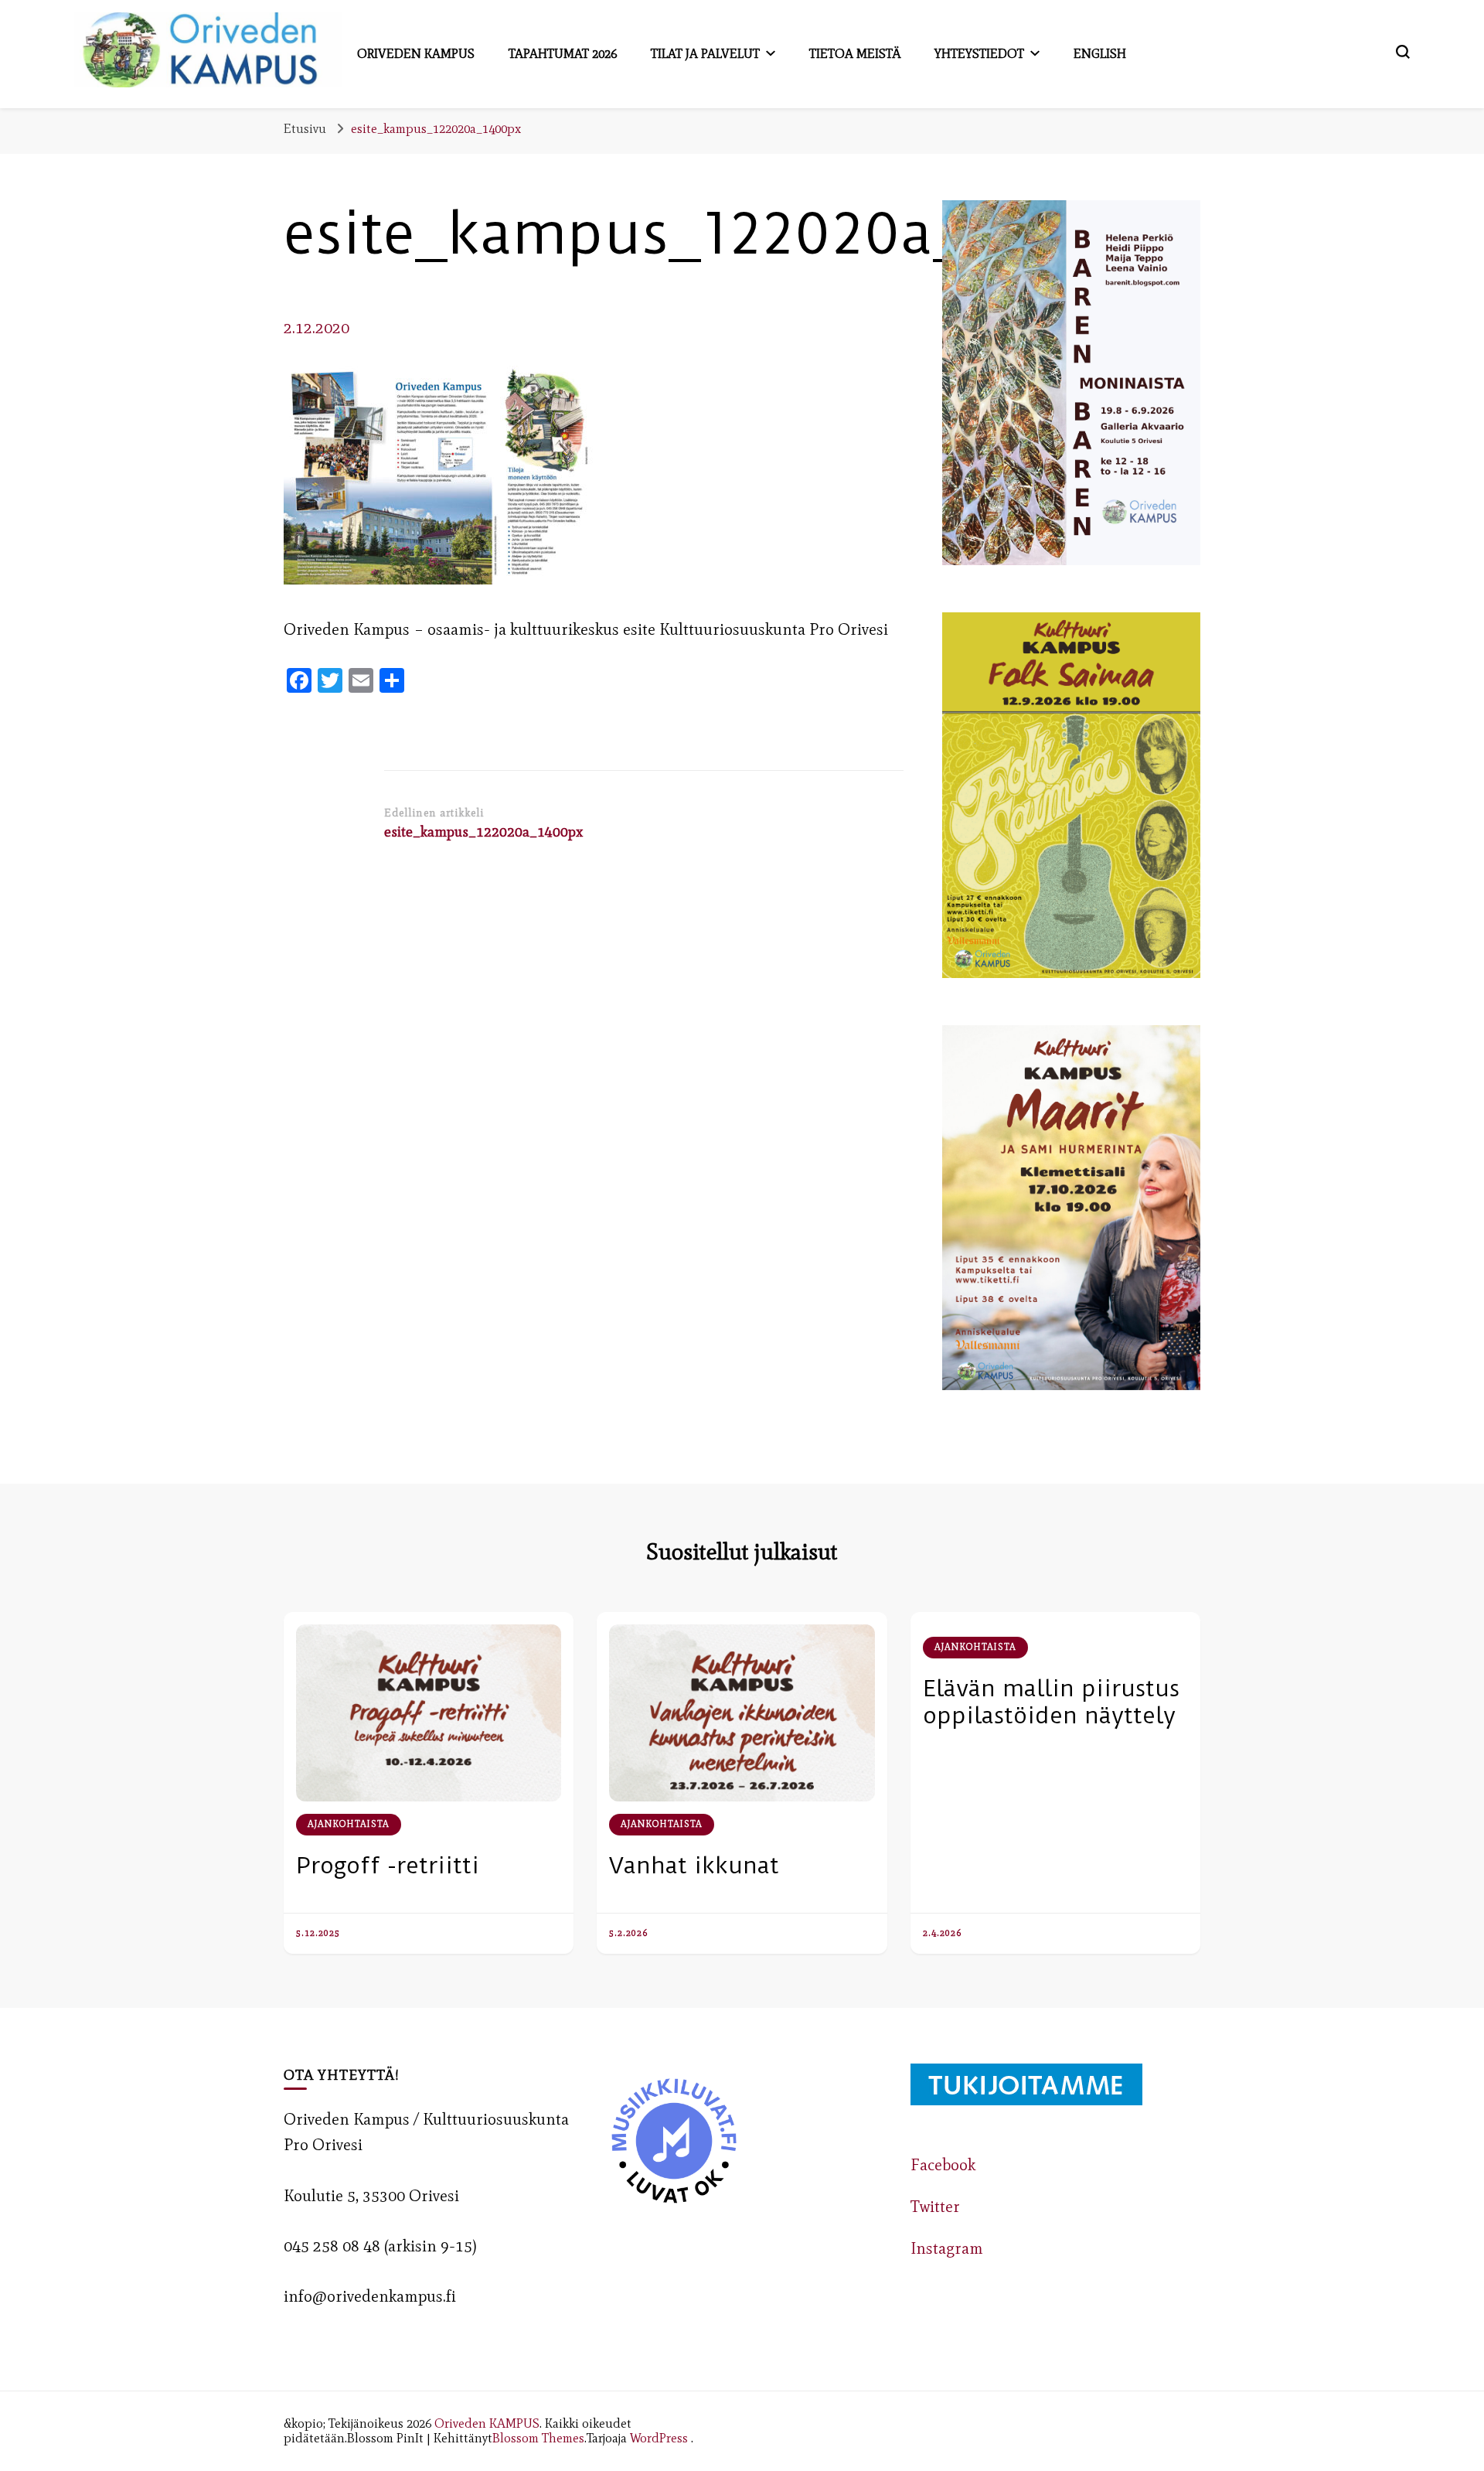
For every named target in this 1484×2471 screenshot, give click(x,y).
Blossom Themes (538, 2438)
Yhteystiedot (979, 53)
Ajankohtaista (349, 1824)
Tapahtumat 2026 (563, 53)
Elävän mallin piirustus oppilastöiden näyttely (1051, 1702)
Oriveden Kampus (416, 53)
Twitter (935, 2207)
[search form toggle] (1403, 52)
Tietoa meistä (855, 53)
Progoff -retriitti (388, 1865)
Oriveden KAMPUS (487, 2423)
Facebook (943, 2165)
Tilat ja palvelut (705, 53)
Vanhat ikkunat (694, 1865)
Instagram (947, 2248)
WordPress (659, 2438)
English (1100, 53)
